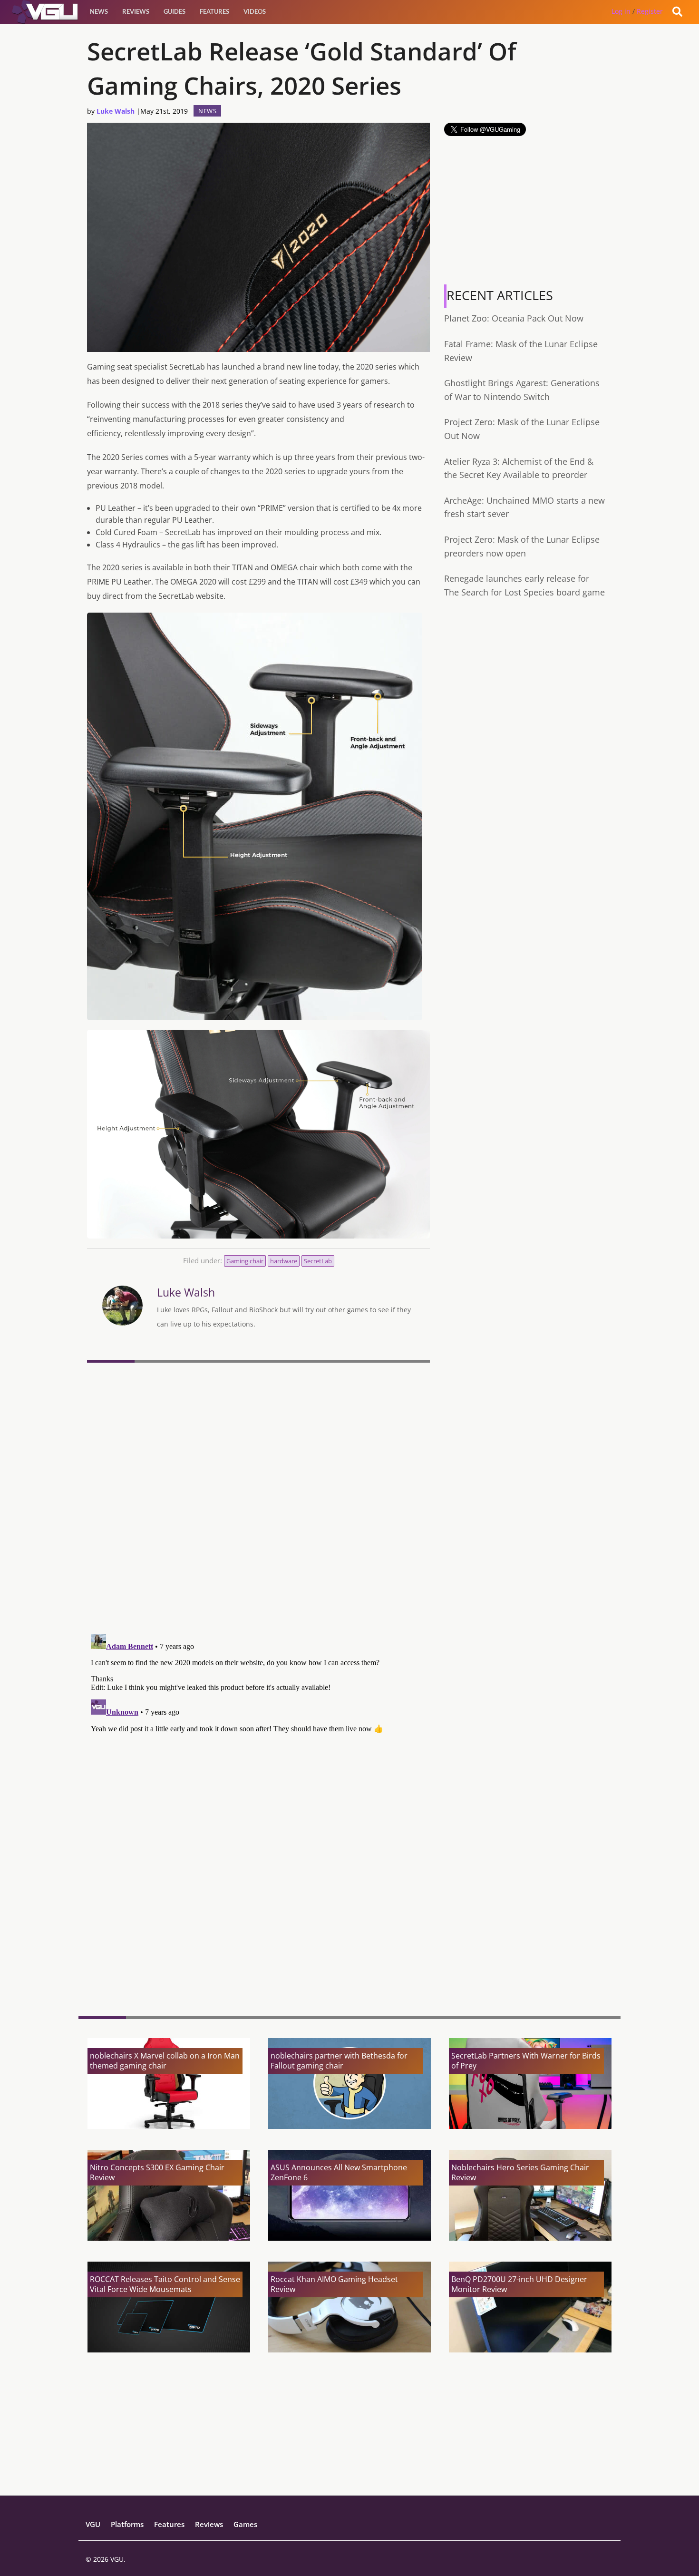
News (99, 11)
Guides (175, 11)
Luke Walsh (116, 111)
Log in (621, 11)
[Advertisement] (258, 1935)
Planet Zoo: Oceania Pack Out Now (514, 318)
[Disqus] (258, 1497)
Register (650, 11)
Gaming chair (245, 1261)
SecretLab (318, 1261)
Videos (255, 11)
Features (214, 11)
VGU (93, 2524)
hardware (284, 1261)
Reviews (136, 11)
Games (245, 2524)
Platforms (127, 2524)
